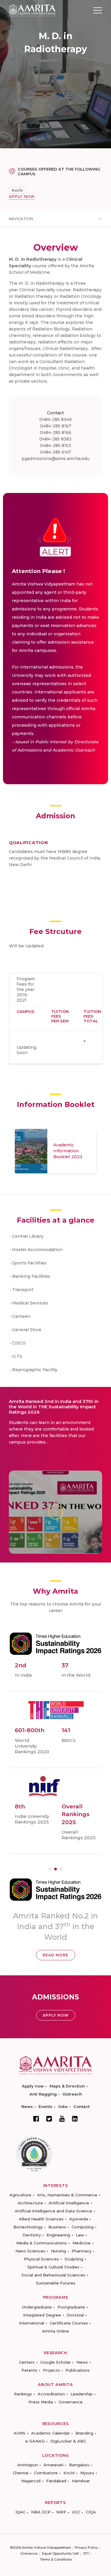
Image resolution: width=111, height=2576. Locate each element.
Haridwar (81, 2481)
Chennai (21, 2473)
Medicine (82, 2243)
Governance (71, 2402)
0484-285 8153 (55, 445)
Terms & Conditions (56, 2559)
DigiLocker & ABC (68, 2441)
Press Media (41, 2402)
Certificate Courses (69, 2323)
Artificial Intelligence (69, 2203)
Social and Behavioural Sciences (53, 2275)
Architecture (30, 2203)
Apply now (33, 2086)
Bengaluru (79, 2465)
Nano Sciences (30, 2251)
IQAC (20, 2512)
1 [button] (50, 1869)
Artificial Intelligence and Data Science (53, 2211)
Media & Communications (42, 2243)
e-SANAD (35, 2441)
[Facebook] (36, 2119)
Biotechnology (28, 2227)
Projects (51, 2370)
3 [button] (61, 1869)
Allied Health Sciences (41, 2219)
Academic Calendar (50, 2433)
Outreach (72, 2094)
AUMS (20, 2433)
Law (80, 2235)
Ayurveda (79, 2219)
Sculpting (74, 2259)
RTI (86, 2553)
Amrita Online (55, 2331)
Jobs (63, 2106)
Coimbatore (46, 2473)
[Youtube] (62, 2118)
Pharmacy (82, 2251)
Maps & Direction (67, 2086)
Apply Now (56, 2015)
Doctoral (75, 2315)
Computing (83, 2227)
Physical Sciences (41, 2259)
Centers (27, 2362)
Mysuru (87, 2473)
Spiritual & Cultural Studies (53, 2267)
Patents (29, 2370)
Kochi (17, 190)
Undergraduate (37, 2307)
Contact (82, 2106)
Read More (55, 1955)
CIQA (91, 2512)
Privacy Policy (86, 2548)
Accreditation (51, 2394)
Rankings (23, 2394)
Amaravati (53, 2465)
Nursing (58, 2251)
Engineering (58, 2235)
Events (45, 2106)
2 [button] (55, 1869)
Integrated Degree (42, 2315)
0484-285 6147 (55, 452)
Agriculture (20, 2195)
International (32, 2323)
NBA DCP (41, 2512)
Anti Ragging (43, 2094)
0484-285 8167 (56, 426)
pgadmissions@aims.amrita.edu (55, 459)
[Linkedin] (75, 2119)
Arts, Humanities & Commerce (67, 2195)
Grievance (29, 2553)
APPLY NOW (22, 196)
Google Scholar (55, 2362)
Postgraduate (71, 2307)
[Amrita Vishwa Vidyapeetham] (32, 10)
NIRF (61, 2512)
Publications (78, 2370)
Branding (84, 2433)
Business (57, 2227)
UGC (76, 2512)
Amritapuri (28, 2465)
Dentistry (32, 2235)
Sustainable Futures (56, 2283)
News (27, 2106)
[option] (55, 1151)
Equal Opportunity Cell (60, 2553)
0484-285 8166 (56, 432)
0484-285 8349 (55, 419)
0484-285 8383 (55, 439)
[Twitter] (49, 2119)
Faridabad (56, 2481)
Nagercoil (31, 2481)
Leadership (82, 2394)
